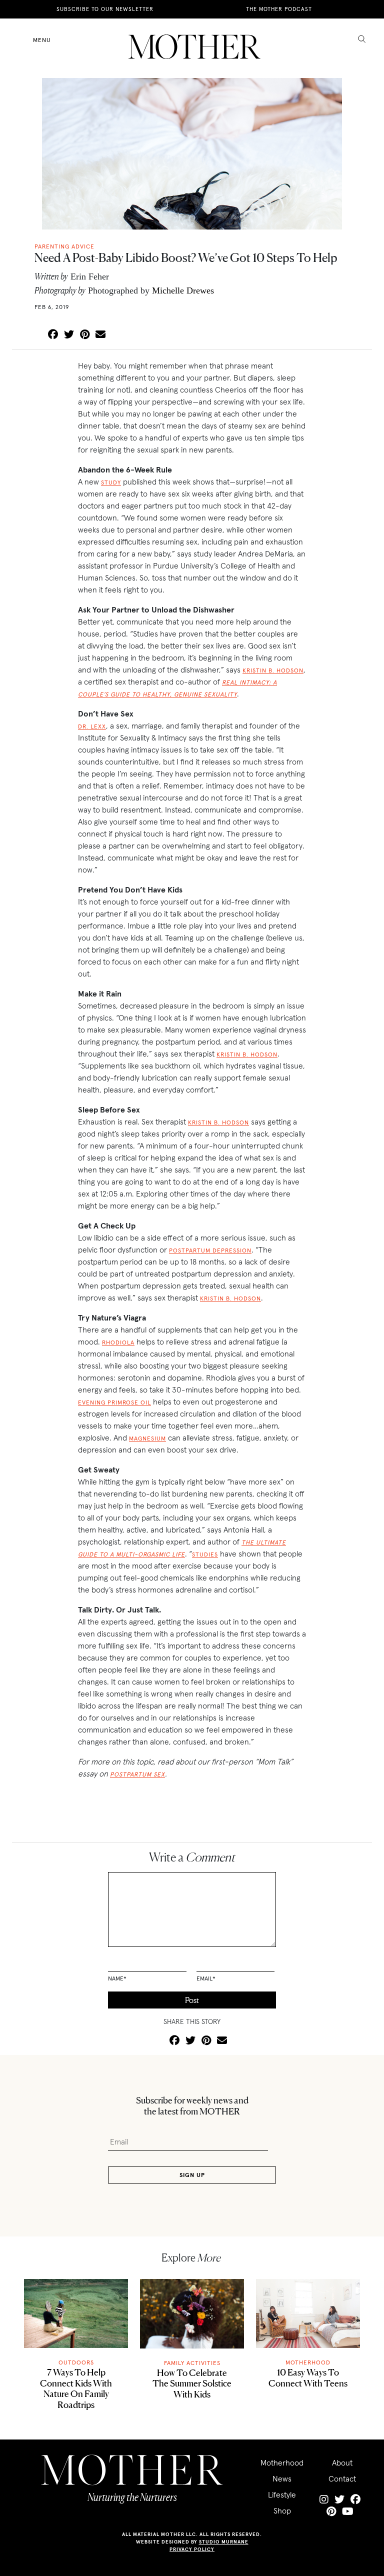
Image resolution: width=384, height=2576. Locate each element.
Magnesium (147, 1438)
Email (206, 1978)
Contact (342, 2478)
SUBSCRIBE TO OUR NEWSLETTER (105, 9)
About (342, 2462)
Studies (205, 1554)
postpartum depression (210, 1250)
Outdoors (76, 2362)
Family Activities (192, 2363)
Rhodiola (118, 1342)
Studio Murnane (224, 2542)
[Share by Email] (100, 335)
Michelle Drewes (183, 290)
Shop (282, 2510)
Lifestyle (282, 2494)
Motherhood (308, 2362)
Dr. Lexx (92, 726)
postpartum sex (137, 1774)
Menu (42, 40)
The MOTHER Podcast (279, 9)
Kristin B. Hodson (273, 670)
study (111, 482)
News (282, 2478)
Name (117, 1978)
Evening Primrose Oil (114, 1402)
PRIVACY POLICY (192, 2549)
